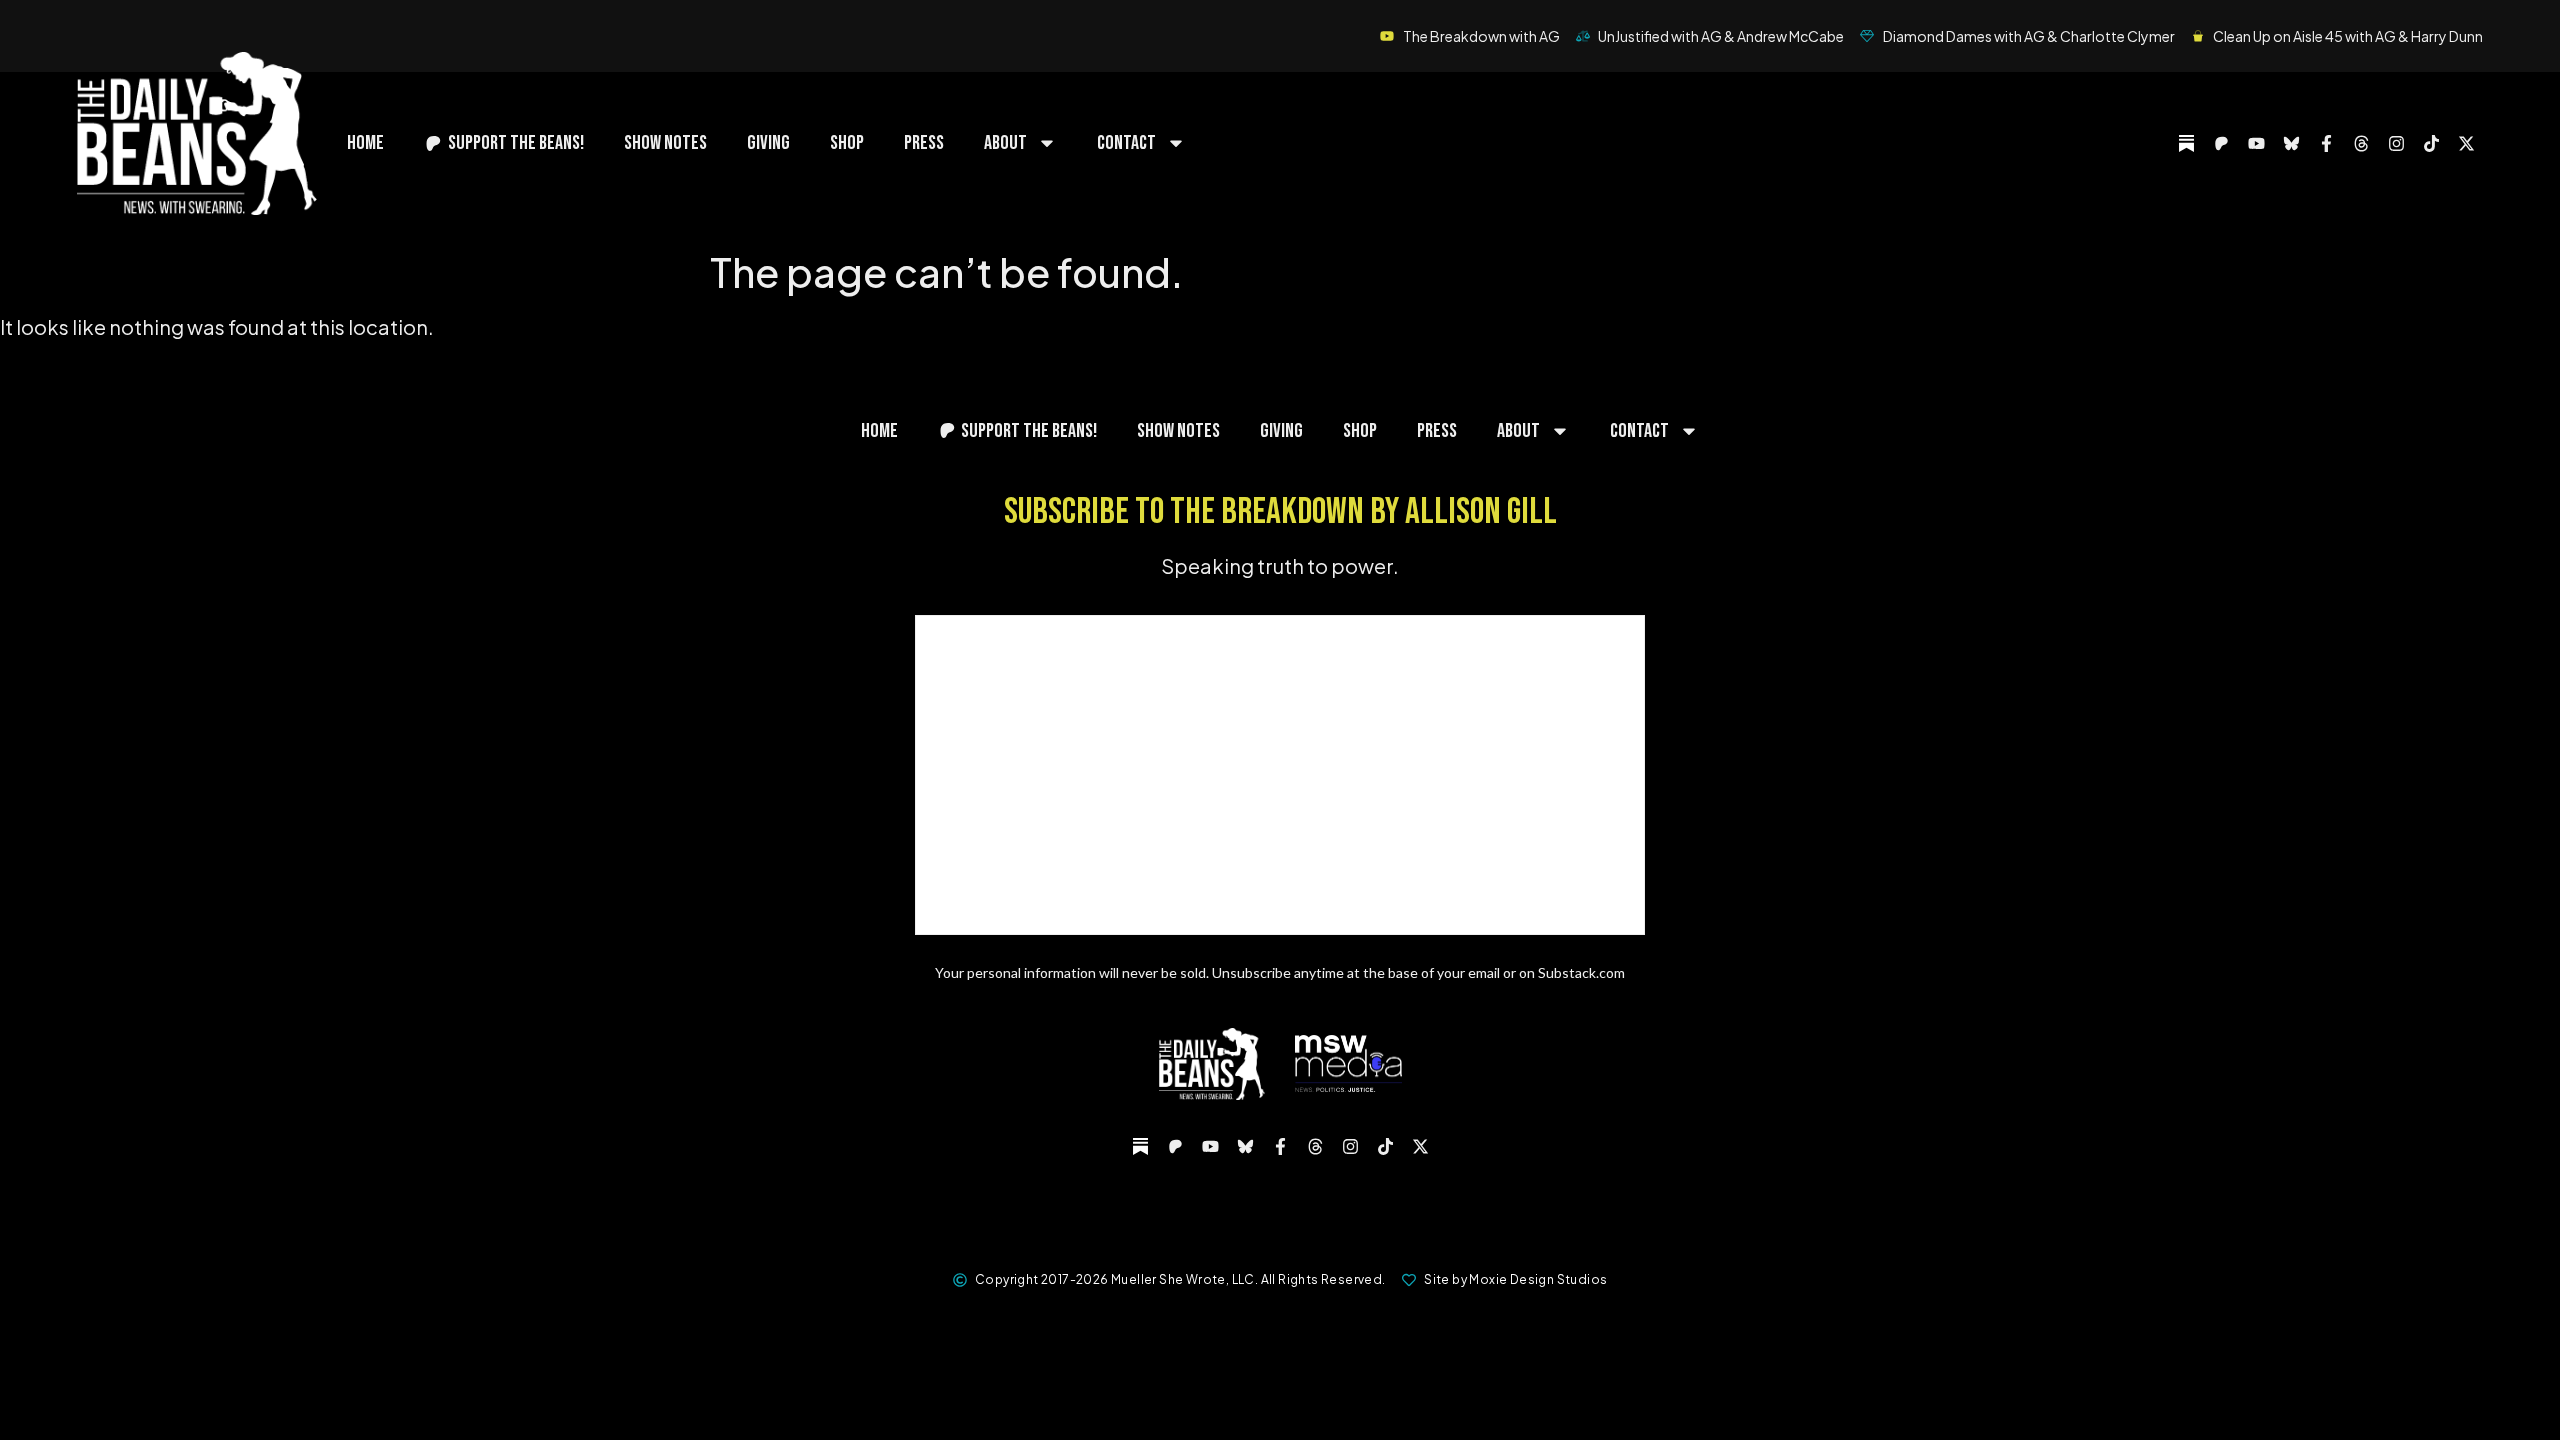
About (1005, 143)
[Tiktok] (2431, 143)
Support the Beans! (516, 143)
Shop (847, 143)
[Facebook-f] (2326, 143)
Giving (768, 143)
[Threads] (2361, 143)
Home (365, 143)
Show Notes (665, 143)
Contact (1126, 143)
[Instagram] (2396, 143)
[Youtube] (2256, 143)
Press (924, 143)
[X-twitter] (2466, 143)
